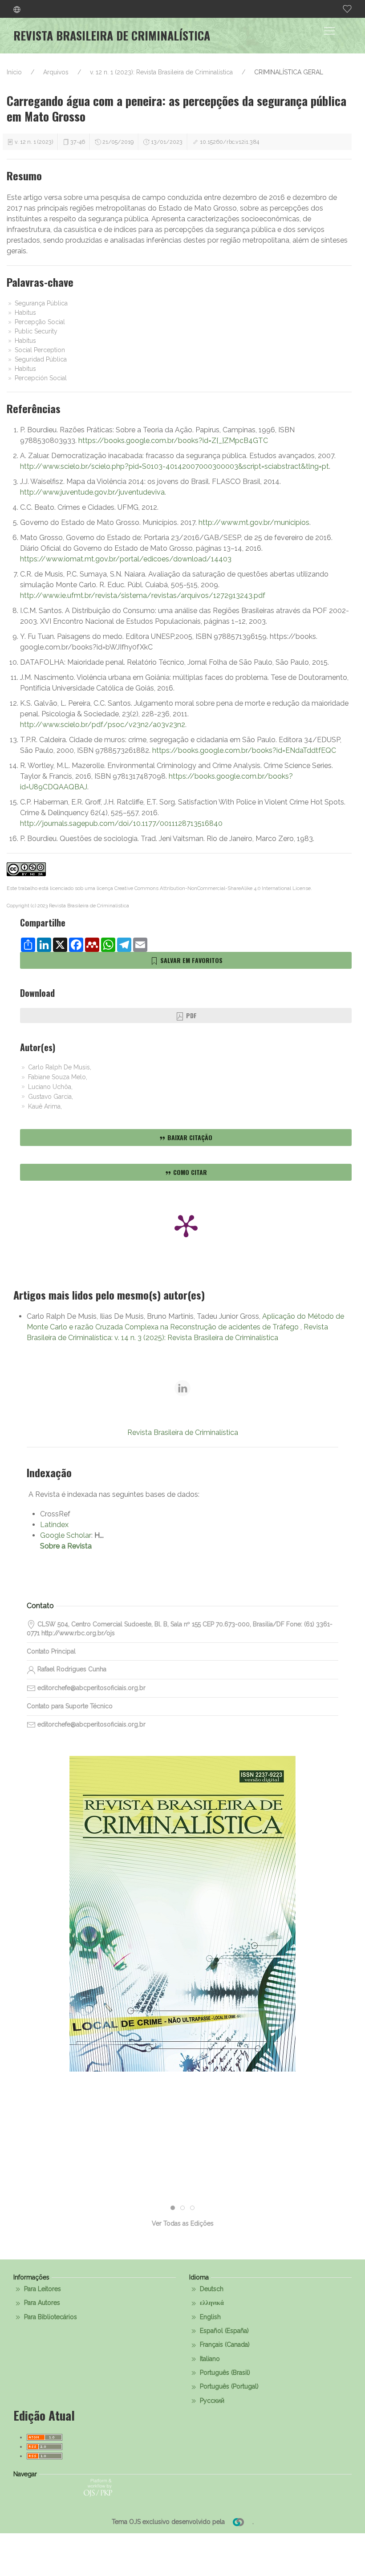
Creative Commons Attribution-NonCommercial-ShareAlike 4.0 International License (213, 888)
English (209, 2317)
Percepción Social (40, 378)
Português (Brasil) (224, 2373)
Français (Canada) (224, 2344)
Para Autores (41, 2303)
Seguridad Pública (40, 359)
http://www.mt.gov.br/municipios (254, 522)
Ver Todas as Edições (183, 2223)
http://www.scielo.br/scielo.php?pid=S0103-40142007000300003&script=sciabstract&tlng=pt (174, 466)
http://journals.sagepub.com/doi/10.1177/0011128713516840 (121, 823)
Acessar (182, 1946)
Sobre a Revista (66, 1546)
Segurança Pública (40, 303)
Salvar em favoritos (191, 960)
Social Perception (39, 350)
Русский (211, 2401)
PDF (191, 1015)
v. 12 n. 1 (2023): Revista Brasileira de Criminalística (161, 72)
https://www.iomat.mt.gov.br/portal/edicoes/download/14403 (126, 559)
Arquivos (56, 72)
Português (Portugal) (228, 2386)
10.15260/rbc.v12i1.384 (229, 142)
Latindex (54, 1525)
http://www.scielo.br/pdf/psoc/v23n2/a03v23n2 (103, 725)
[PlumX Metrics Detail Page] (186, 1225)
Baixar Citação (189, 1137)
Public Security (35, 331)
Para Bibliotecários (50, 2317)
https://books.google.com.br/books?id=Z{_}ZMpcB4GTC (173, 441)
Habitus (24, 313)
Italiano (209, 2359)
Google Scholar (66, 1535)
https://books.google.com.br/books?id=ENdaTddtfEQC (244, 750)
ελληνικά (211, 2303)
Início (14, 72)
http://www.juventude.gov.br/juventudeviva (92, 492)
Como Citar (189, 1172)
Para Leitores (42, 2289)
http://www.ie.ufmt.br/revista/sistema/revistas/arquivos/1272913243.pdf (143, 595)
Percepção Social (39, 322)
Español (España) (223, 2331)
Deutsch (211, 2289)
